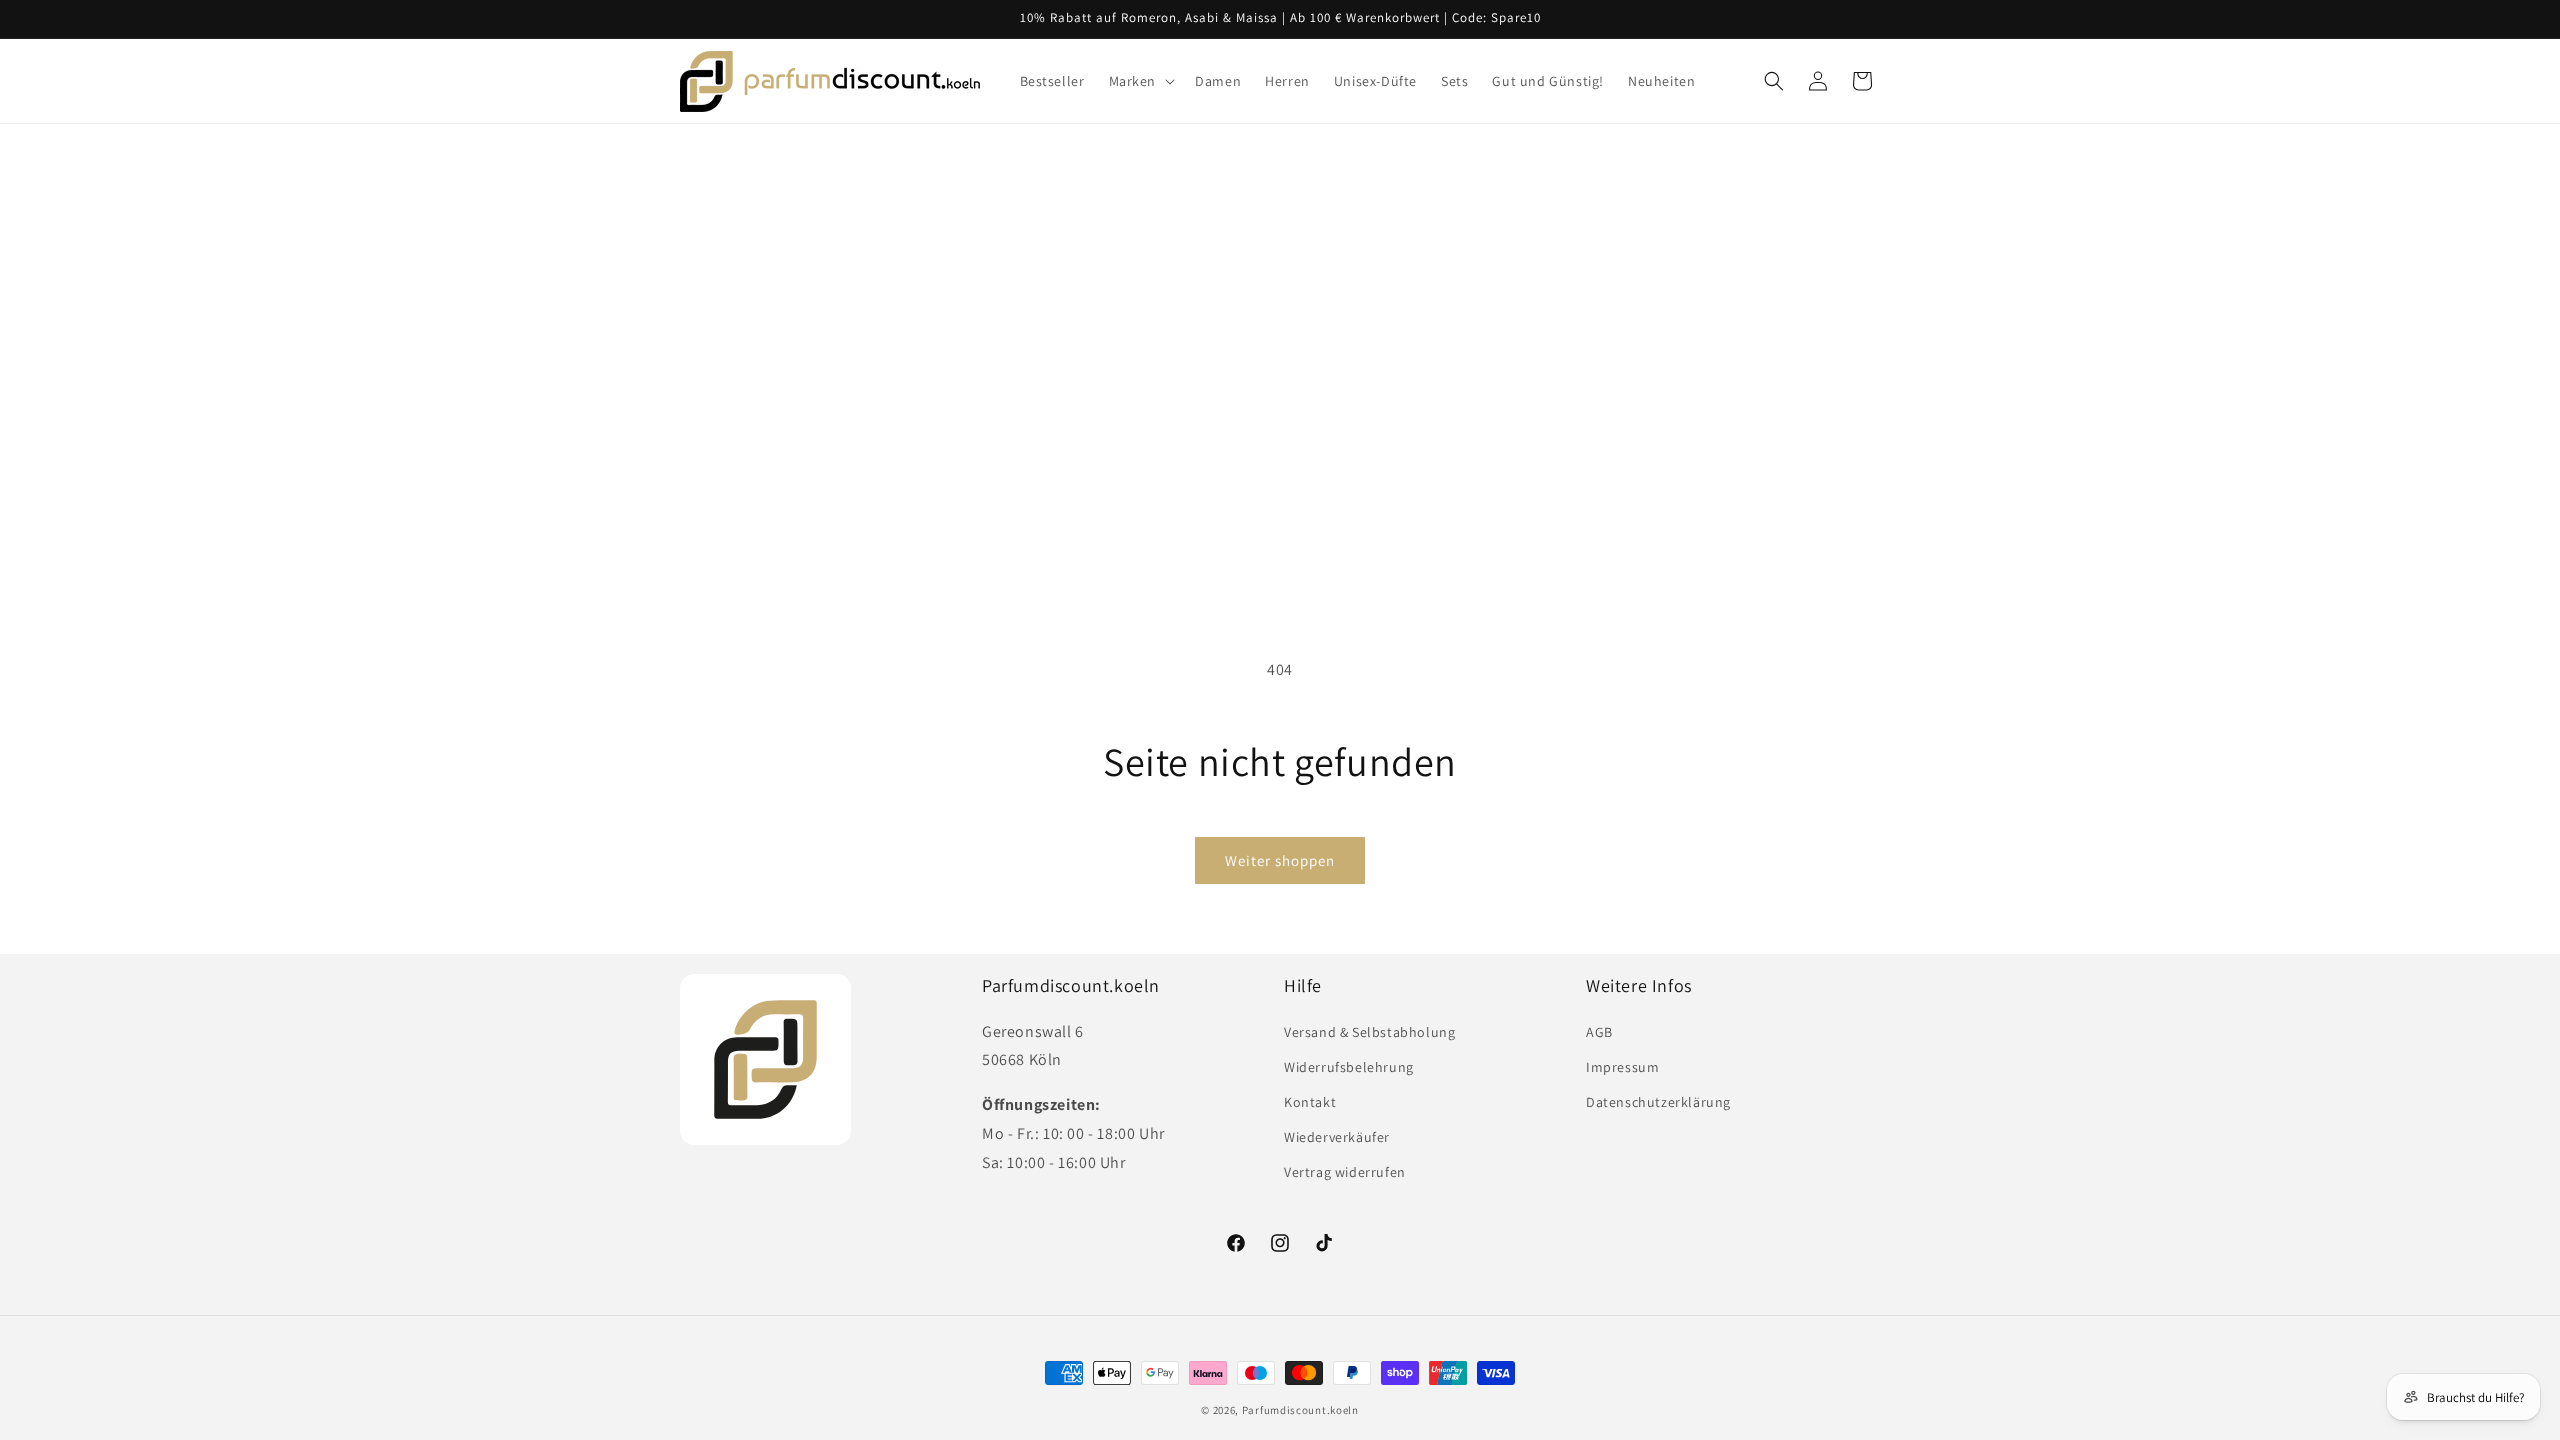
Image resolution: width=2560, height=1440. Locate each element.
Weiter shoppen (1280, 860)
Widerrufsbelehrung (1349, 1067)
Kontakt (1310, 1102)
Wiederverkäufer (1337, 1137)
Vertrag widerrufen (1345, 1172)
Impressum (1622, 1067)
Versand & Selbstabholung (1369, 1032)
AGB (1599, 1032)
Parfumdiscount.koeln (1300, 1410)
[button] (1140, 81)
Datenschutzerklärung (1658, 1102)
